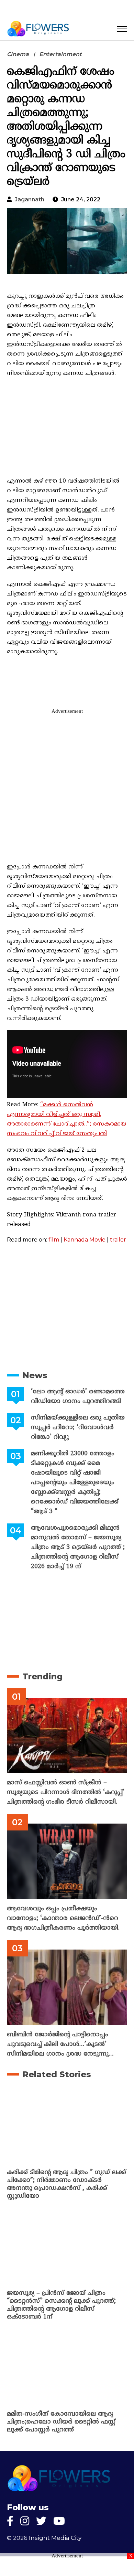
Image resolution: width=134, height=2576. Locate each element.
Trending (42, 1676)
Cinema (18, 54)
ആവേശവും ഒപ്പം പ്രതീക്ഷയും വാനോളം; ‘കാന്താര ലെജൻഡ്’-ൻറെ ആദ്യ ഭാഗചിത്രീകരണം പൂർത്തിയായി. (63, 1918)
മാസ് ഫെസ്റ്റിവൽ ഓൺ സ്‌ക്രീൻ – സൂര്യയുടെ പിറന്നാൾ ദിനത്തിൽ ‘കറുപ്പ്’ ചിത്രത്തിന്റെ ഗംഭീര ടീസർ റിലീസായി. (66, 1792)
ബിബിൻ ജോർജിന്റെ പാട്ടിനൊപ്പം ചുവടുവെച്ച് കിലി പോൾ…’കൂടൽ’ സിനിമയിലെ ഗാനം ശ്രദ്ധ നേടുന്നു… (60, 2044)
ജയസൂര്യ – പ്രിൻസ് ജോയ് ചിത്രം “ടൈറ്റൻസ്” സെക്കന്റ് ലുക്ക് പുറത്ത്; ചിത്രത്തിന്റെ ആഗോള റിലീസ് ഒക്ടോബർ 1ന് (61, 2305)
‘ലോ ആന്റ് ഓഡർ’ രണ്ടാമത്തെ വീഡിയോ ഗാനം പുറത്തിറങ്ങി (78, 1397)
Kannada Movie (85, 1240)
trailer (118, 1240)
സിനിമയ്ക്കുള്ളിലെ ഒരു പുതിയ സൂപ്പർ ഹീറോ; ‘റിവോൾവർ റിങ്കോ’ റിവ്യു (78, 1428)
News (35, 1375)
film (54, 1240)
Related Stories (57, 2074)
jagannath (30, 199)
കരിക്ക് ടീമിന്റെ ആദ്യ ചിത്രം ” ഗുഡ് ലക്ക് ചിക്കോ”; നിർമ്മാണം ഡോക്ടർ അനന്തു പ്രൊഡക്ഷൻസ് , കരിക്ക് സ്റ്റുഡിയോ (66, 2184)
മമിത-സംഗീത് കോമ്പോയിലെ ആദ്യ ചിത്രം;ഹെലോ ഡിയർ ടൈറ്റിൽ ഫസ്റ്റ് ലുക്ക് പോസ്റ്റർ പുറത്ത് (61, 2422)
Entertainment (60, 54)
